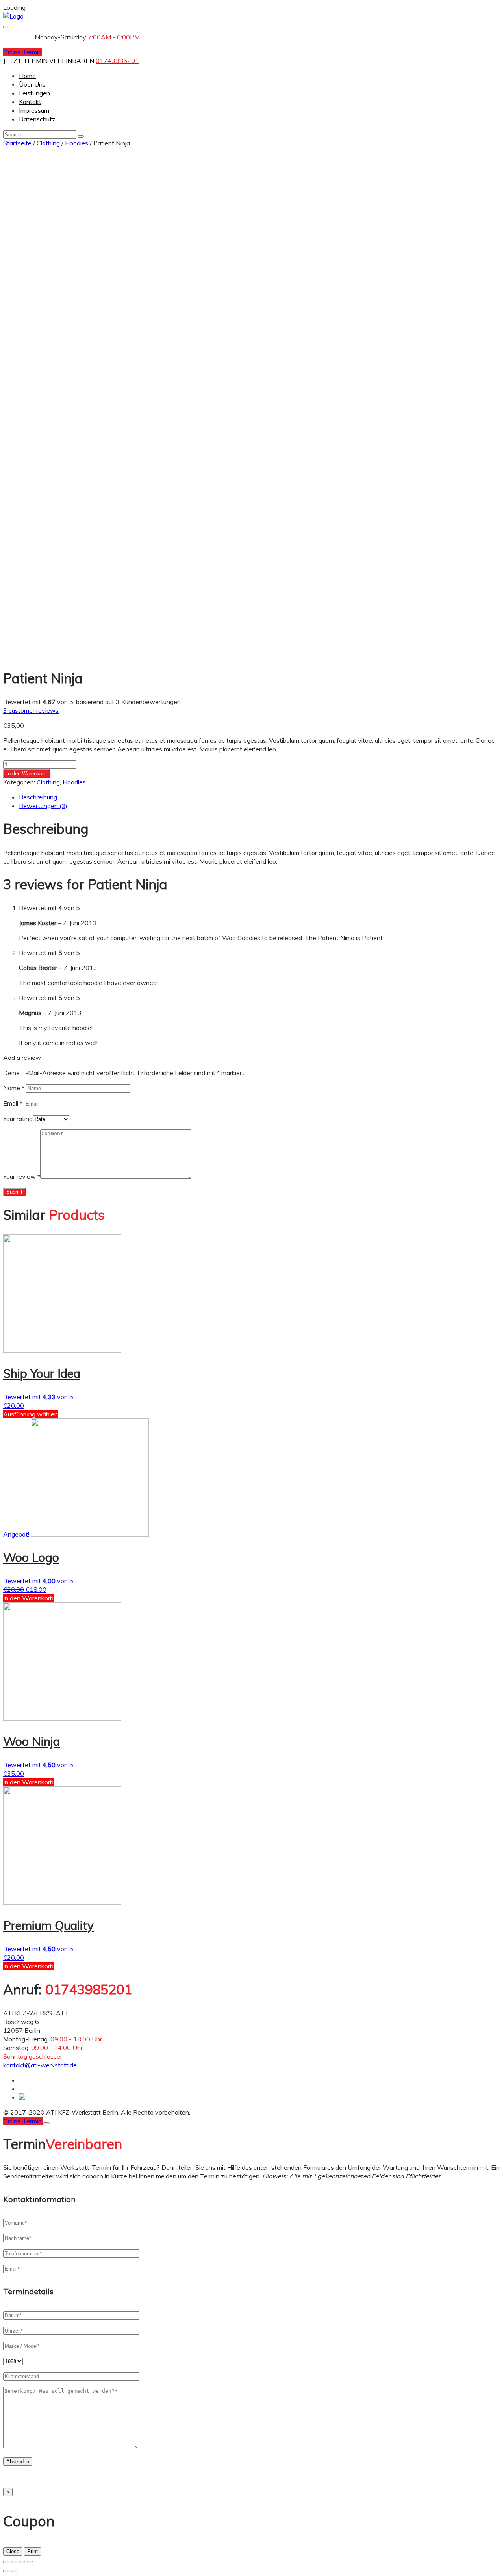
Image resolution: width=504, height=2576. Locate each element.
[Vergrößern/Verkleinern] (30, 2562)
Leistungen (34, 93)
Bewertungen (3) (43, 806)
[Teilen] (14, 2562)
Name (14, 1088)
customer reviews (31, 710)
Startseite (17, 143)
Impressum (34, 110)
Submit (14, 1192)
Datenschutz (37, 119)
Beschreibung (38, 797)
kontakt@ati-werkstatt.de (40, 2065)
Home (27, 76)
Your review (22, 1176)
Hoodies (77, 143)
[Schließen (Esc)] (6, 2562)
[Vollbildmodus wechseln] (22, 2562)
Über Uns (32, 84)
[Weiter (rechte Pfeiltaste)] (14, 2571)
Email (13, 1103)
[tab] (260, 797)
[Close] (46, 2123)
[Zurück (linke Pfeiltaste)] (6, 2571)
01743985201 (117, 61)
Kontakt (30, 102)
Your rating (18, 1119)
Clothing (48, 143)
